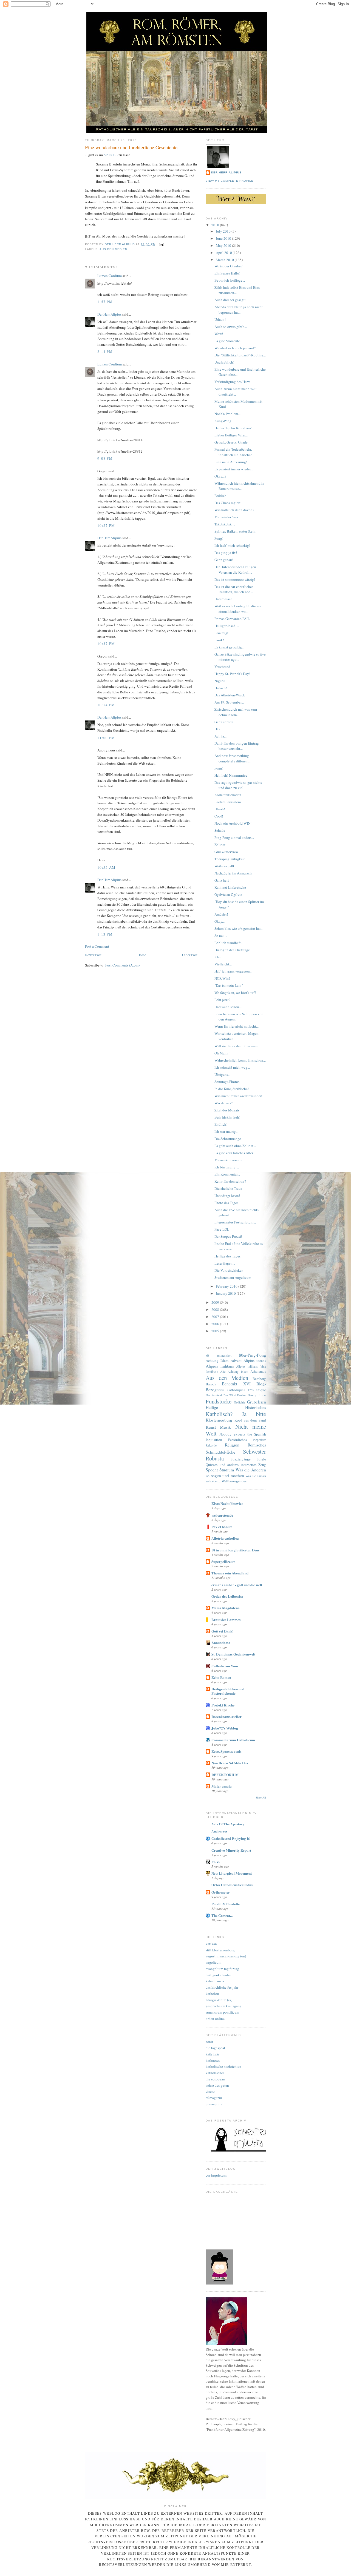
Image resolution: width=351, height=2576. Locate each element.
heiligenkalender (218, 1975)
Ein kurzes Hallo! (227, 273)
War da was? (223, 1103)
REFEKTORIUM (225, 1775)
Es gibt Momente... (228, 341)
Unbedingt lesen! (227, 1196)
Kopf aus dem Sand (250, 1420)
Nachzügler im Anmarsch (233, 873)
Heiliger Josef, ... (227, 626)
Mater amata (222, 1786)
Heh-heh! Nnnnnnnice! (231, 775)
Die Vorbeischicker (229, 1270)
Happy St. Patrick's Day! (232, 674)
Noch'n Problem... (227, 414)
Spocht (212, 1470)
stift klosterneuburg (220, 1950)
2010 (216, 225)
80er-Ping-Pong (252, 1355)
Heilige (212, 1407)
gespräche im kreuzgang (224, 2006)
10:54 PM (106, 705)
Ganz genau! (224, 560)
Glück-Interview (226, 852)
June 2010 (224, 238)
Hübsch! (221, 688)
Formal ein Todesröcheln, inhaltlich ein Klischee (233, 452)
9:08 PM (105, 458)
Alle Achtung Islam (234, 1372)
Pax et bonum (222, 1527)
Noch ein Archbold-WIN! (233, 823)
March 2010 (225, 260)
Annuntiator (221, 1642)
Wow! (219, 334)
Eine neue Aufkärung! (231, 462)
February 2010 (227, 1286)
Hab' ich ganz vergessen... (233, 971)
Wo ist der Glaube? (228, 266)
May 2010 (224, 245)
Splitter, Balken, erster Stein (235, 531)
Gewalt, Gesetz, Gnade (231, 442)
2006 (216, 1324)
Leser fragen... (225, 1263)
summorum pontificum (222, 2012)
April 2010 (224, 253)
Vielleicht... (223, 964)
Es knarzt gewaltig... (229, 647)
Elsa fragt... (223, 633)
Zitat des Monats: (227, 1110)
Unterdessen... (225, 599)
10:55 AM (106, 867)
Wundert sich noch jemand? (235, 348)
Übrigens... (222, 1074)
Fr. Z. (216, 1862)
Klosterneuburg (219, 1420)
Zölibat (220, 845)
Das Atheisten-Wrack (230, 695)
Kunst (211, 1427)
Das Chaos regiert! (228, 503)
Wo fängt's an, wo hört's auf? (235, 993)
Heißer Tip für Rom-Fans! (233, 428)
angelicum (213, 1962)
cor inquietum (216, 2175)
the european (215, 2079)
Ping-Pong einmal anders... (234, 837)
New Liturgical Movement (232, 1873)
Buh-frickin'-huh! (227, 1117)
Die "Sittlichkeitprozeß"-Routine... (240, 355)
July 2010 (224, 231)
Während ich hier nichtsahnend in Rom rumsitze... (239, 486)
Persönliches (237, 1440)
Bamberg (259, 1379)
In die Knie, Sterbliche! (232, 1089)
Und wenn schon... (228, 1007)
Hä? (217, 729)
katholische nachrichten (223, 2066)
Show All (261, 1798)
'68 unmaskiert (219, 1355)
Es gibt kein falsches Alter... (235, 1153)
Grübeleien (257, 1402)
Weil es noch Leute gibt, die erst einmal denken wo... (238, 609)
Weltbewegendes (234, 1481)
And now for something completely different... (233, 758)
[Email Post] (161, 244)
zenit (209, 2042)
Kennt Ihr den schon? (230, 1181)
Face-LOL (222, 1229)
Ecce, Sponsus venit (226, 1751)
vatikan (211, 1944)
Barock (211, 1384)
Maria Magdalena (226, 1608)
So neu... (221, 936)
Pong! (219, 538)
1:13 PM (105, 934)
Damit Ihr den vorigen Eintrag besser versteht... (237, 746)
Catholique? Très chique (246, 1390)
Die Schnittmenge (228, 1139)
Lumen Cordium (110, 276)
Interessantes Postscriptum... (235, 1222)
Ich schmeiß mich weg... (232, 1067)
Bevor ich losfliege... (230, 280)
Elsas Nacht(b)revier (227, 1503)
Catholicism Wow (225, 1666)
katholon (212, 1994)
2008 (216, 1310)
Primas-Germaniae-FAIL (232, 619)
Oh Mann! (222, 1053)
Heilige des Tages (227, 1256)
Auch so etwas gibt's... (231, 327)
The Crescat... (222, 1915)
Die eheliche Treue (228, 1188)
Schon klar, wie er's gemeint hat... (239, 928)
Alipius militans (220, 1366)
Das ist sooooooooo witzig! (235, 579)
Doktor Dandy (246, 1395)
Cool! (219, 816)
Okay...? (220, 476)
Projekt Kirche (223, 1705)
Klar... (219, 957)
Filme (262, 1395)
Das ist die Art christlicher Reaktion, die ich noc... (234, 589)
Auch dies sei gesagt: (230, 300)
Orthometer (221, 1892)
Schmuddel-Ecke (220, 1452)
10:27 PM (106, 525)
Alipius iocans (255, 1360)
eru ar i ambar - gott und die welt (237, 1585)
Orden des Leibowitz (227, 1596)
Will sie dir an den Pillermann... (238, 1046)
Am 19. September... (229, 702)
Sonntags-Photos (227, 1082)
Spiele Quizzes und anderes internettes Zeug (236, 1462)
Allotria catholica (225, 1538)
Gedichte (240, 1402)
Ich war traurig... (226, 1131)
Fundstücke (219, 1401)
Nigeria (220, 681)
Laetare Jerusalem (228, 802)
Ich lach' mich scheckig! (232, 545)
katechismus (215, 1981)
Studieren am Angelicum (233, 1277)
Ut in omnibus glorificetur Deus (235, 1550)
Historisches (256, 1407)
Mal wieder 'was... (227, 517)
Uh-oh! (220, 809)
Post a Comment (97, 946)
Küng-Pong (223, 421)
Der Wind (230, 1395)
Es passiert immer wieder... (234, 469)
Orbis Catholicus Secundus (232, 1885)
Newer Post (93, 955)
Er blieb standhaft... (229, 943)
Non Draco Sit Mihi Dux (230, 1763)
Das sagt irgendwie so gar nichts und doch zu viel (238, 785)
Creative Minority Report (231, 1850)
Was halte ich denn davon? (234, 510)
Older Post (190, 955)
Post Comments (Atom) (122, 965)
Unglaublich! (224, 362)
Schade (220, 830)
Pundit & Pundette (226, 1904)
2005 (216, 1331)
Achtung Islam (217, 1360)
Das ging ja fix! (226, 553)
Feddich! (221, 496)
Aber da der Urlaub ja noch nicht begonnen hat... (239, 310)
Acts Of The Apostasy (228, 1824)
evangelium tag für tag (222, 1969)
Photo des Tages (226, 1203)
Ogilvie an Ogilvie (228, 894)
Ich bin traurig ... (227, 1167)
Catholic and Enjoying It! (231, 1838)
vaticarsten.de (222, 1515)
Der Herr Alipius (109, 314)
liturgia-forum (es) (219, 2000)
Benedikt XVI (236, 1384)
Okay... (220, 921)
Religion (232, 1445)
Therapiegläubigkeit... (231, 859)
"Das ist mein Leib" (229, 985)
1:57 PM (105, 302)
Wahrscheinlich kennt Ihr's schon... (240, 1060)
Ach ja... (220, 736)
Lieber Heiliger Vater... (231, 435)
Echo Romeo (221, 1677)
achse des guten (217, 2085)
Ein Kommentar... (227, 1174)
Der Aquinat (214, 1395)
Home (142, 955)
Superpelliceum (223, 1561)
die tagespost (215, 2048)
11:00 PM (106, 738)
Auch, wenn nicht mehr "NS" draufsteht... (236, 391)
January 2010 (226, 1293)
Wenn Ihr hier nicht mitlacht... (237, 1026)
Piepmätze (259, 1440)
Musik (225, 1427)
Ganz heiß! (223, 880)
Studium (227, 1470)
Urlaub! (220, 319)
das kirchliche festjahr (222, 1987)
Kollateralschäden (228, 795)
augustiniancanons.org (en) (226, 1956)
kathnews (213, 2060)
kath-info (212, 2054)
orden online (215, 2019)
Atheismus (258, 1371)
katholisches (215, 2073)
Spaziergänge (241, 1459)
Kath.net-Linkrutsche (230, 887)
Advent (236, 1360)
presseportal (215, 2104)
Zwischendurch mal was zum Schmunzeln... (236, 712)
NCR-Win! (222, 978)
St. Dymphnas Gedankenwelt (233, 1654)
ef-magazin (214, 2098)
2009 (216, 1302)
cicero (210, 2091)
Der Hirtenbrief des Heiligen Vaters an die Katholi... (235, 570)
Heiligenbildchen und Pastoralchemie (228, 1691)
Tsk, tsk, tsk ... (225, 524)
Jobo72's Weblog (225, 1728)
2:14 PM (105, 351)
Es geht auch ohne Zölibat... (235, 1146)
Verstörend (222, 667)
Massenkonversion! (229, 1160)
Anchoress (219, 1831)
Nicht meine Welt (236, 1430)
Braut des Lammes (226, 1619)
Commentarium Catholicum (233, 1740)
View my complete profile (230, 181)
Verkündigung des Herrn (233, 382)
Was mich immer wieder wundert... (240, 1096)
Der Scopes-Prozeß (228, 1236)
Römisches (257, 1445)
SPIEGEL (111, 155)
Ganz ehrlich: (224, 722)
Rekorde (211, 1445)
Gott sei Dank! (222, 1631)
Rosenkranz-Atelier (227, 1716)
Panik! (219, 640)
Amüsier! (221, 914)
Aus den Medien (113, 249)
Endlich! (221, 1124)
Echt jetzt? (222, 1000)
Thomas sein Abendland (230, 1573)
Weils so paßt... (226, 866)
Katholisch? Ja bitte (236, 1414)
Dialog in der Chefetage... (233, 950)
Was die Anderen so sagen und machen (236, 1473)
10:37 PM (106, 644)
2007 (216, 1317)
